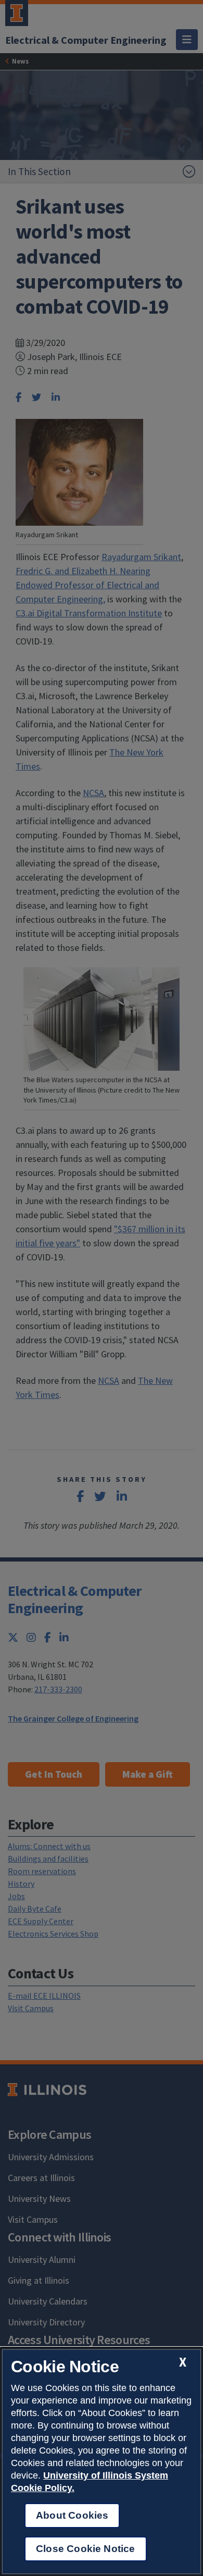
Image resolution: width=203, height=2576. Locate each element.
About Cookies (72, 2515)
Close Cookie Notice (86, 2549)
